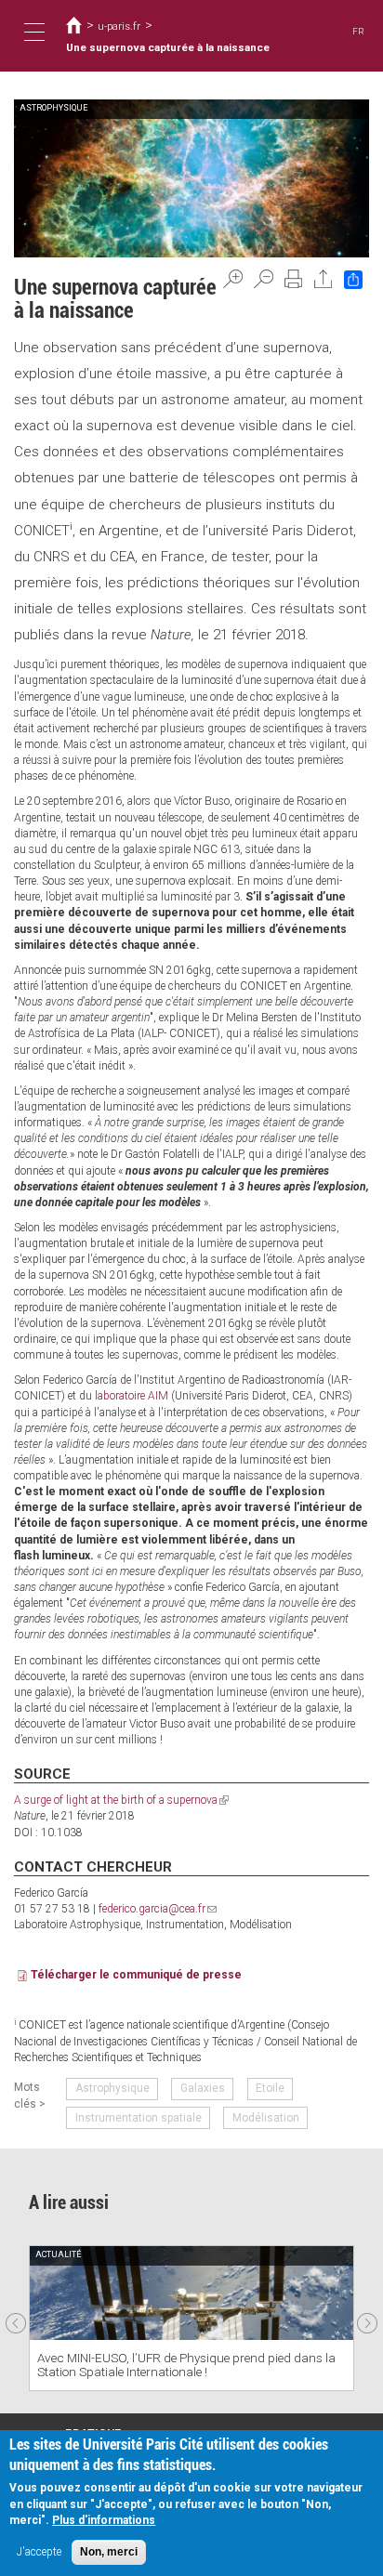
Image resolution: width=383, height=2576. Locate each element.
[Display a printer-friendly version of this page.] (294, 279)
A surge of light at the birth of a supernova (121, 1800)
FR (358, 31)
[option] (191, 2318)
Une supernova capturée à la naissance (168, 47)
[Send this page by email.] (324, 279)
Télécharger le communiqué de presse (136, 1975)
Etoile (270, 2088)
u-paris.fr (119, 26)
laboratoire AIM (132, 1396)
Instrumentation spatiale (139, 2118)
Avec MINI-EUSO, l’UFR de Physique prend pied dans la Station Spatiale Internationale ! (186, 2365)
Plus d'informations (104, 2520)
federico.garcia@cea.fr (158, 1909)
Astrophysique (112, 2088)
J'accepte (39, 2552)
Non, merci (109, 2552)
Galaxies (203, 2088)
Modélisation (266, 2118)
